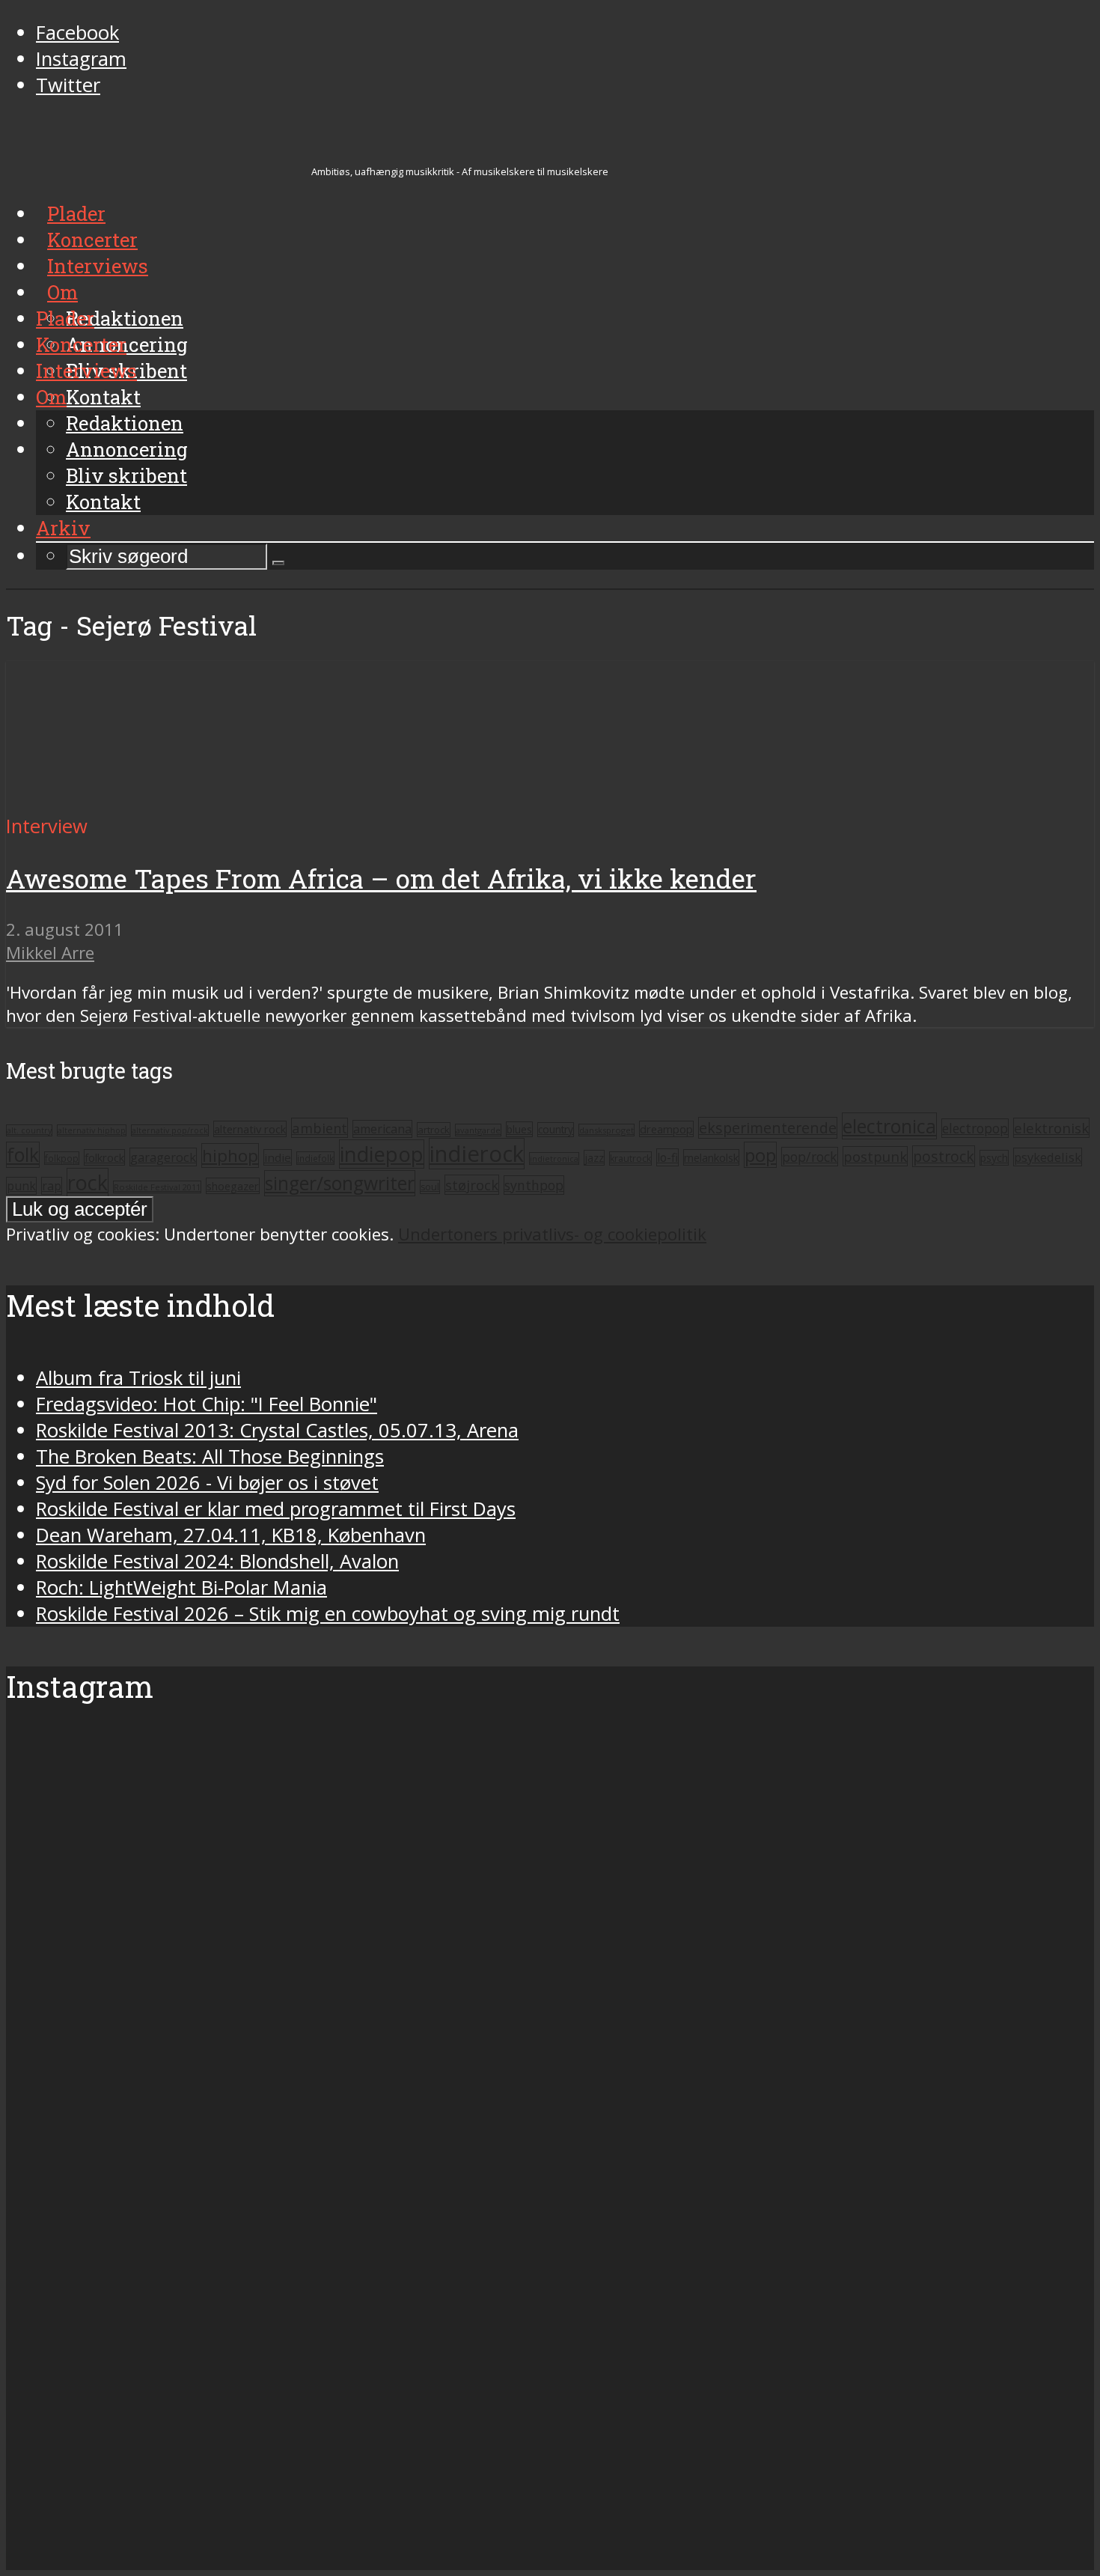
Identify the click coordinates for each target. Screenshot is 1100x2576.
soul (430, 1187)
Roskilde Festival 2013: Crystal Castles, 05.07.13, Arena (277, 1430)
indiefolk (315, 1158)
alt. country (29, 1130)
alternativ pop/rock (170, 1130)
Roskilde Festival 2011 (157, 1187)
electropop (975, 1128)
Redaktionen (125, 423)
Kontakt (103, 502)
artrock (434, 1130)
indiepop (382, 1154)
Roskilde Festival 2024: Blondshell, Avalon (217, 1561)
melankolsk (711, 1157)
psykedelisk (1048, 1157)
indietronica (554, 1158)
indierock (477, 1154)
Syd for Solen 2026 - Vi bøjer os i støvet (207, 1483)
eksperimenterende (768, 1128)
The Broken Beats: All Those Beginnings (210, 1456)
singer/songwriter (340, 1183)
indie (278, 1157)
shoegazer (233, 1186)
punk (21, 1186)
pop (760, 1155)
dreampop (666, 1129)
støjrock (472, 1185)
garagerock (163, 1157)
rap (52, 1186)
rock (88, 1182)
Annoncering (127, 449)
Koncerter (81, 344)
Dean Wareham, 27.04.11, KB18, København (231, 1535)
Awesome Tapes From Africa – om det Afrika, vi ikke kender (381, 879)
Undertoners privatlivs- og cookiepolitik (552, 1234)
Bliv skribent (126, 475)
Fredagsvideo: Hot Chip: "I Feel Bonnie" (207, 1404)
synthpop (534, 1185)
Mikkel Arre (50, 953)
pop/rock (810, 1157)
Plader (65, 318)
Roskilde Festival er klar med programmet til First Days (276, 1509)
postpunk (875, 1156)
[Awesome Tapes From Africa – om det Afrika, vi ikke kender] (146, 800)
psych (994, 1158)
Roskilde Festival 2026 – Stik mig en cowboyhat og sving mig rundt (328, 1614)
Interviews (86, 371)
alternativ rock (250, 1129)
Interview (47, 826)
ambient (320, 1128)
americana (382, 1129)
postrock (944, 1156)
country (556, 1130)
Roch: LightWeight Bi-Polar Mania (181, 1587)
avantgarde (478, 1130)
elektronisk (1051, 1128)
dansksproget (606, 1130)
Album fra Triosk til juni (138, 1378)
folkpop (62, 1158)
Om (51, 397)
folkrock (104, 1157)
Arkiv (63, 528)
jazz (594, 1158)
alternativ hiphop (92, 1130)
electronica (889, 1126)
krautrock (630, 1158)
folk (23, 1155)
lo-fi (667, 1157)
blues (519, 1129)
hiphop (230, 1155)
